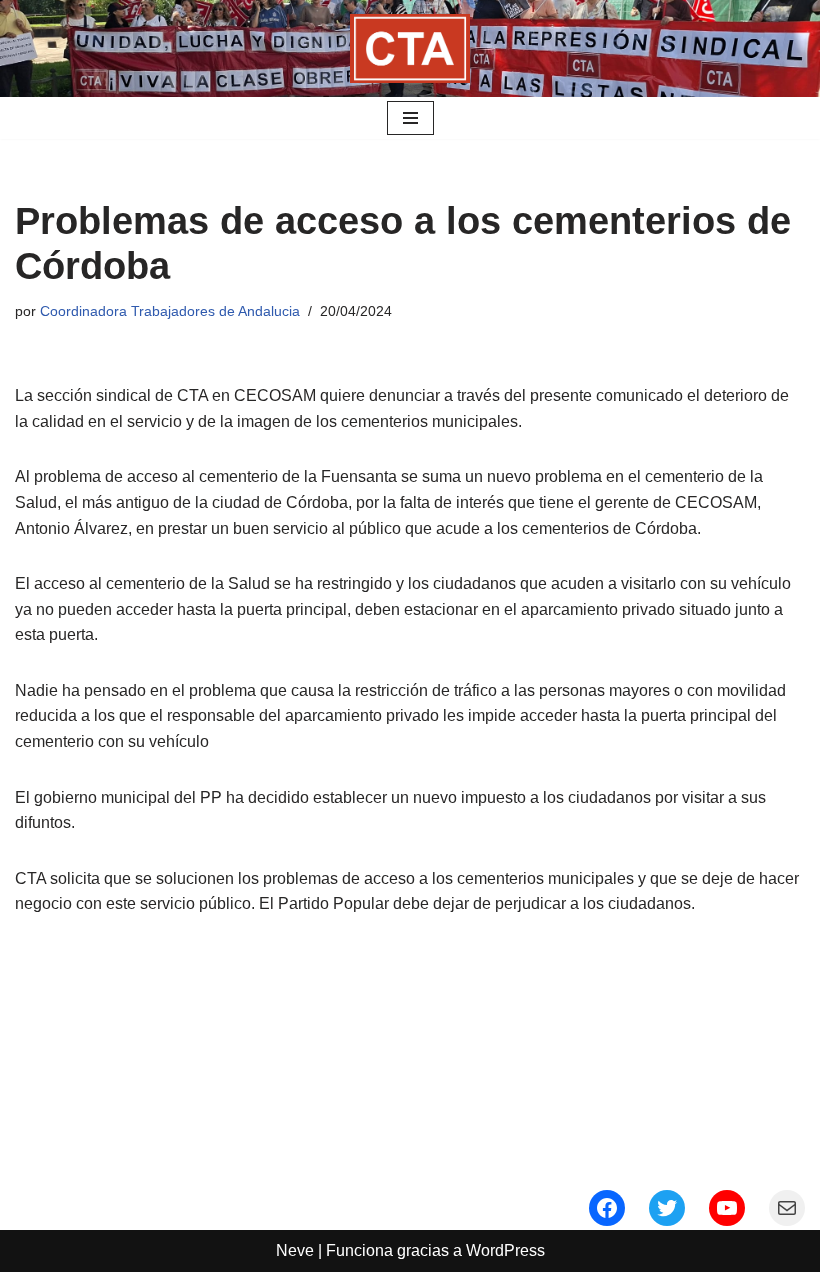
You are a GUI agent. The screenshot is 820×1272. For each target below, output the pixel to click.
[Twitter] (667, 1208)
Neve (295, 1250)
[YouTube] (727, 1208)
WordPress (505, 1250)
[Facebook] (607, 1208)
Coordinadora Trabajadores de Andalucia (170, 311)
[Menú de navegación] (410, 118)
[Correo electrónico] (787, 1208)
